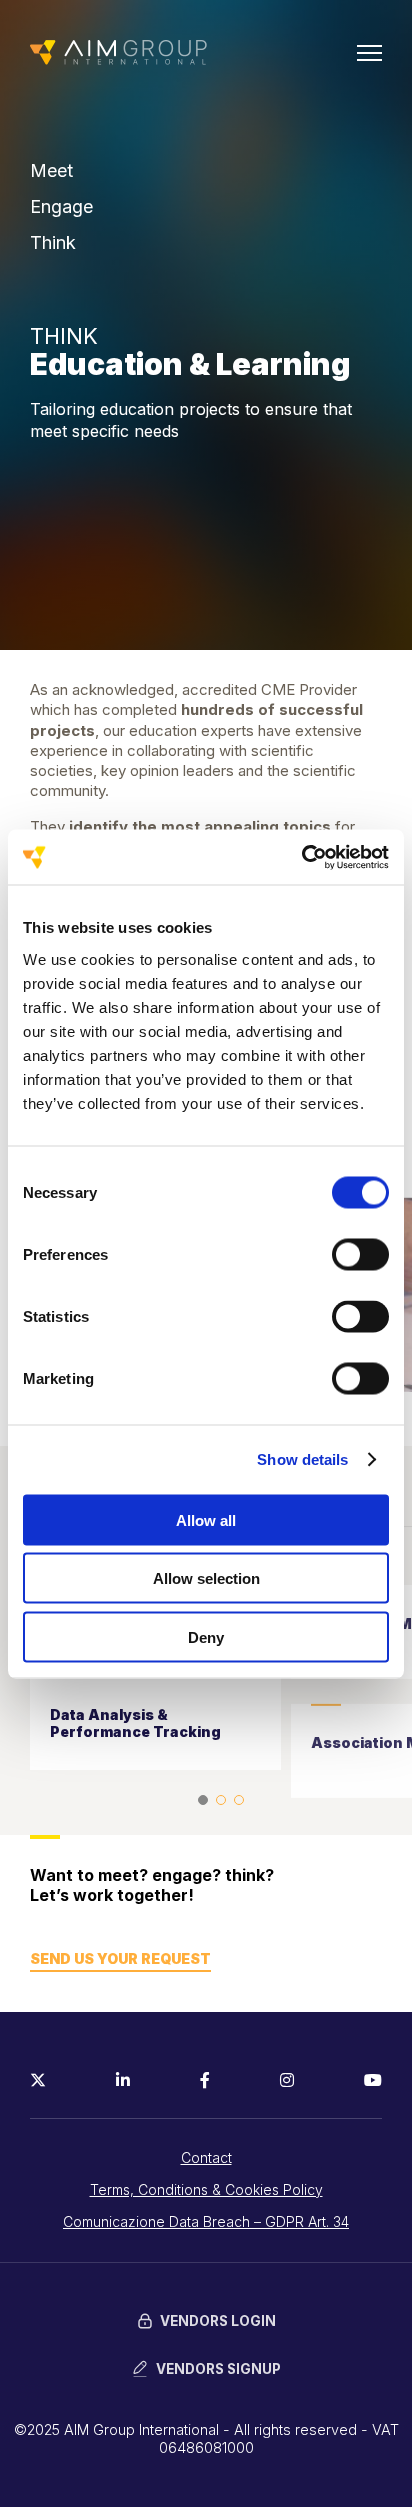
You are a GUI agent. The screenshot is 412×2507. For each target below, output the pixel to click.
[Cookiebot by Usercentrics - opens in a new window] (301, 857)
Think (53, 242)
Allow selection (206, 1578)
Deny (206, 1636)
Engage (61, 206)
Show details (302, 1459)
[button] (203, 1800)
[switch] (360, 1254)
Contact (206, 2157)
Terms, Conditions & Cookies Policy (206, 2189)
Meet (51, 170)
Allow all (206, 1519)
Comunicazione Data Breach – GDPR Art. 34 (206, 2221)
